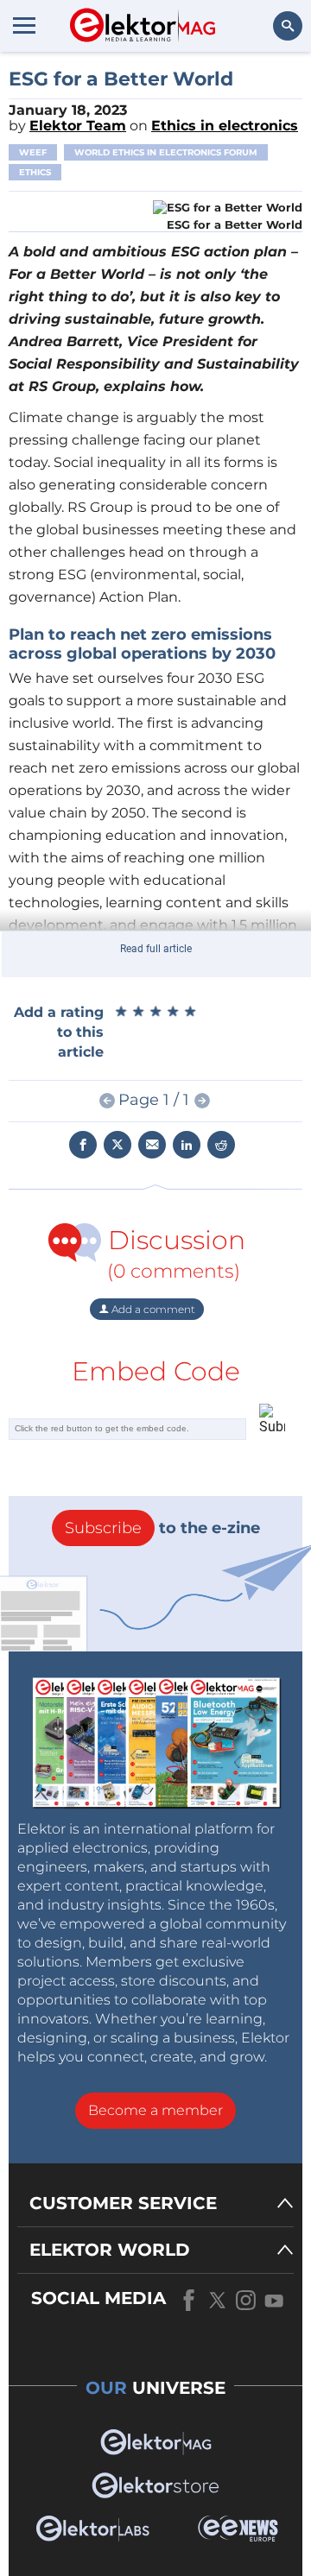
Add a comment (152, 1309)
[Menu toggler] (24, 25)
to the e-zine (162, 1528)
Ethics (35, 172)
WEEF (33, 152)
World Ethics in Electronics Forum (166, 152)
